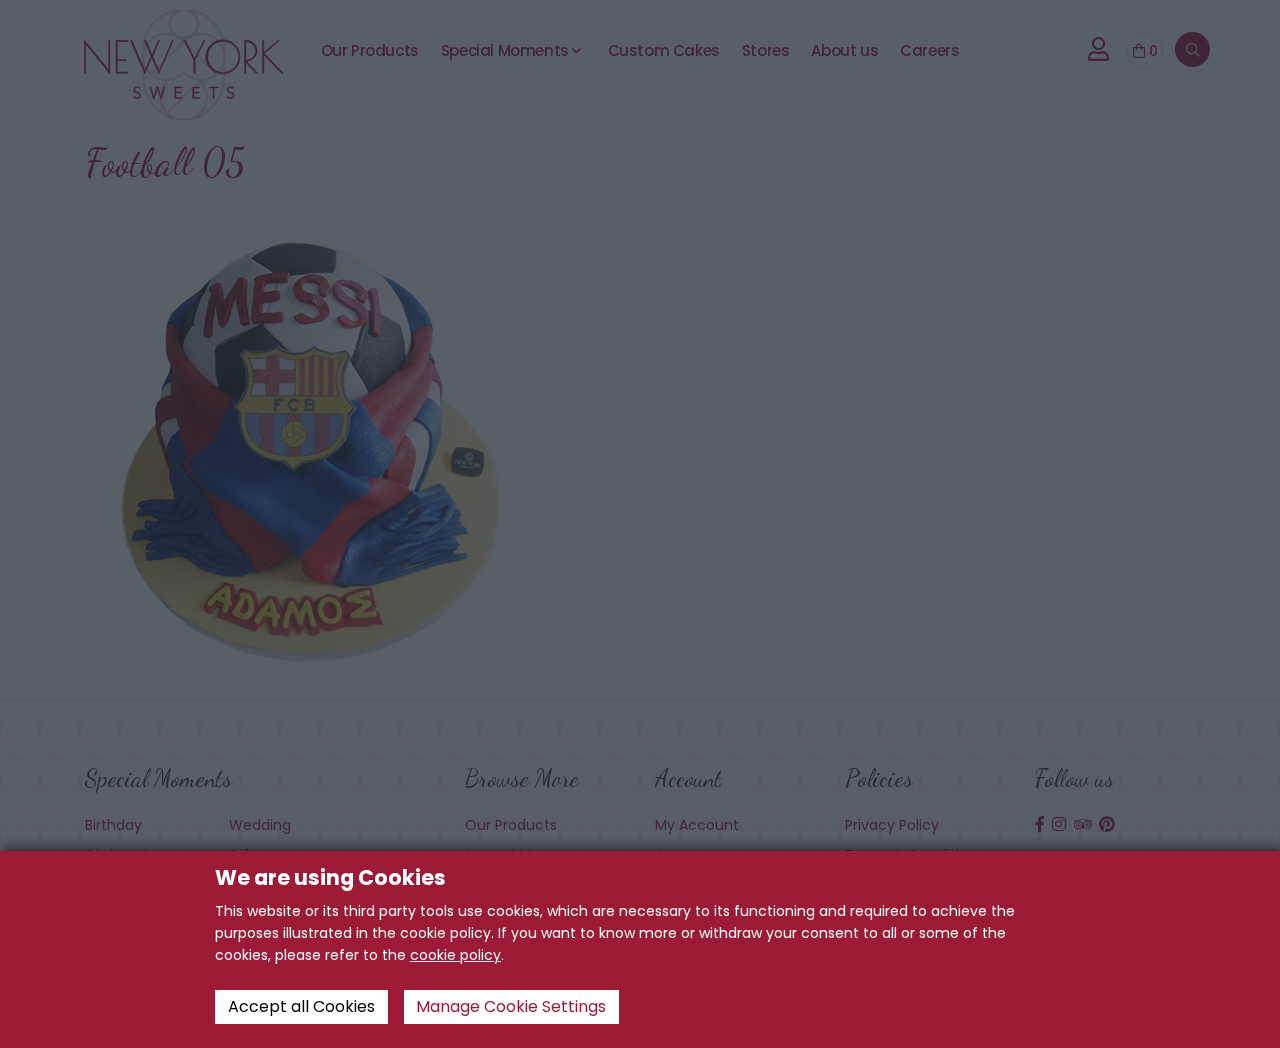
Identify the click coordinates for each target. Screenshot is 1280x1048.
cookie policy (455, 955)
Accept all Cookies (301, 1006)
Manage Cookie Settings (511, 1006)
